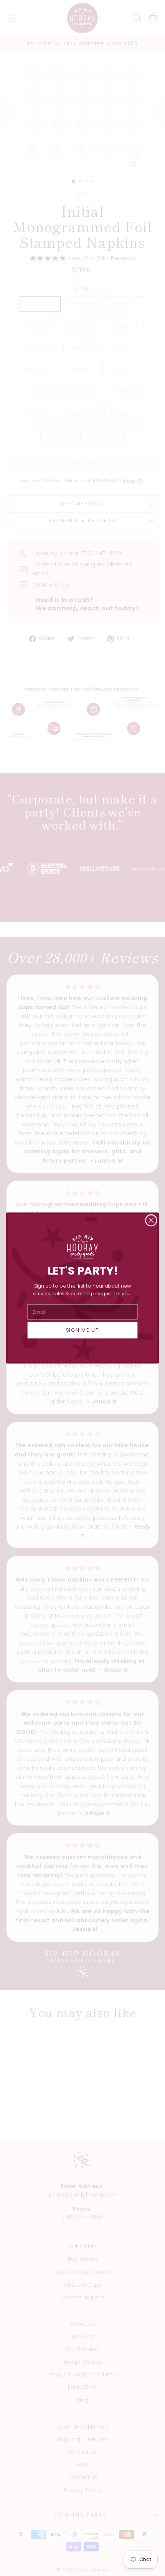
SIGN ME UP (83, 1330)
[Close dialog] (151, 1220)
